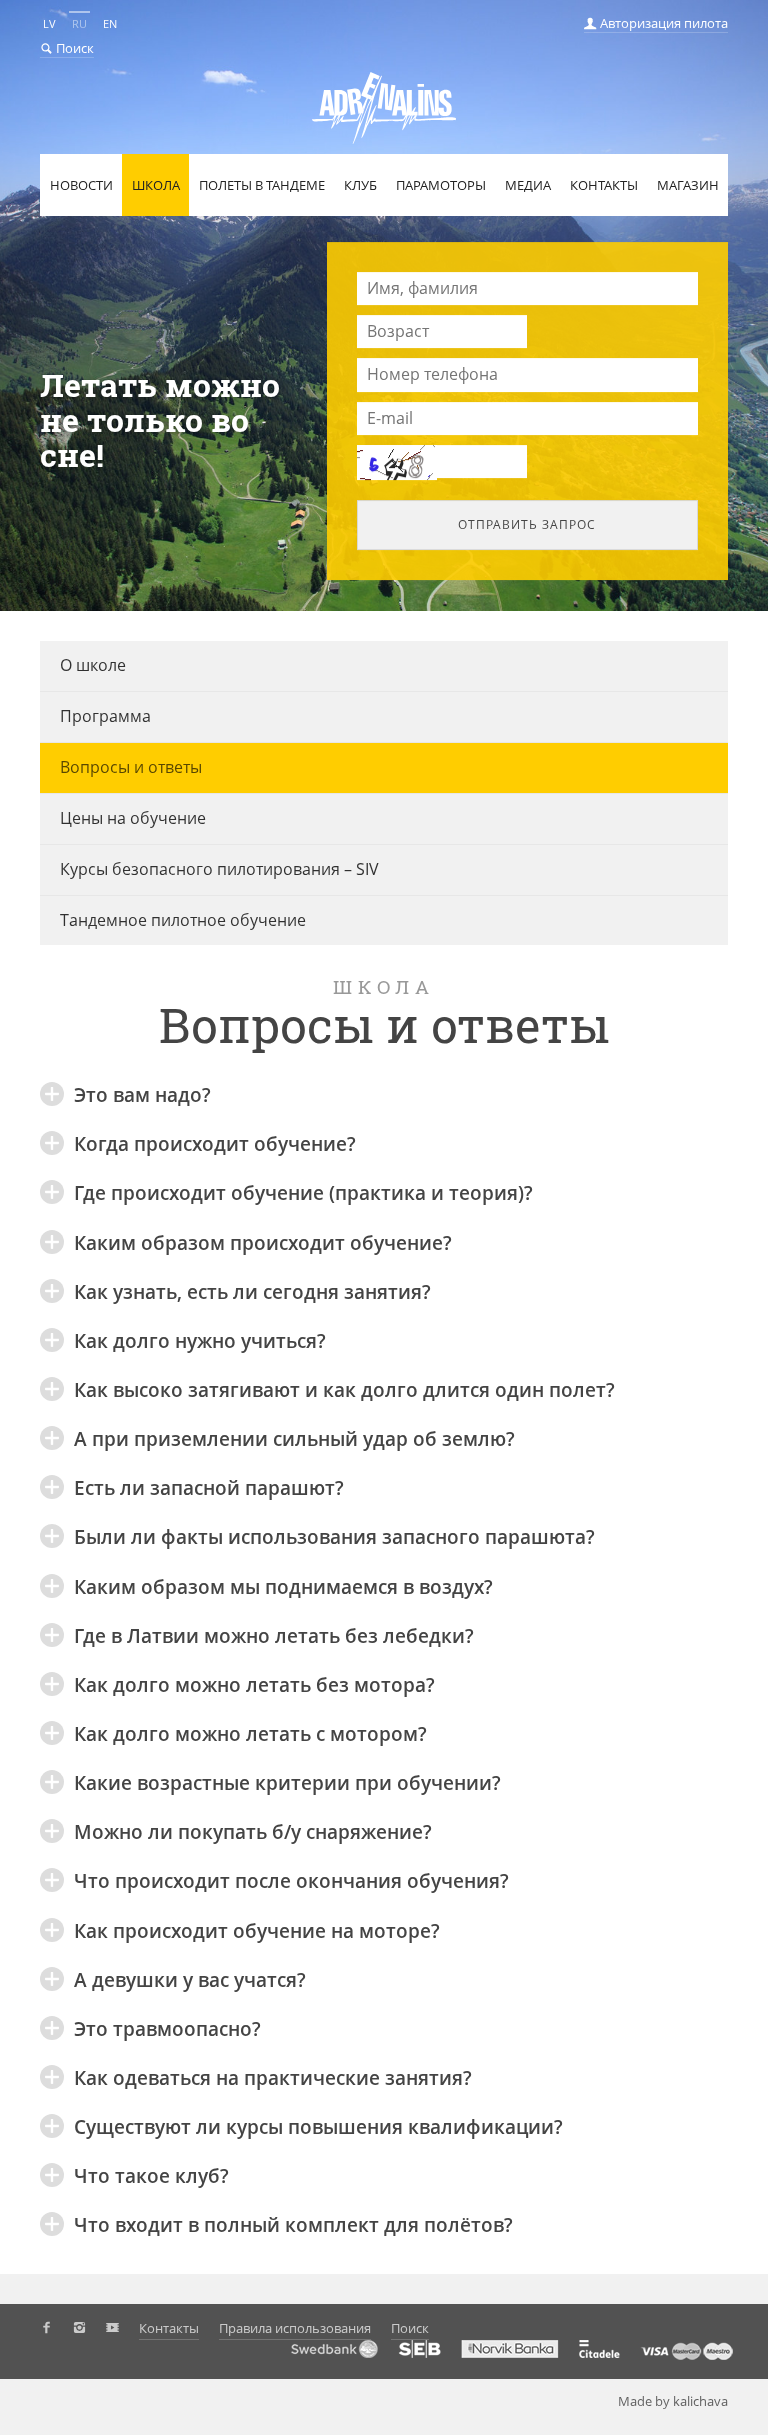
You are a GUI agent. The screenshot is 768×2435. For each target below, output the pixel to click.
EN (110, 23)
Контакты (604, 185)
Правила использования (295, 2328)
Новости (81, 185)
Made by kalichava (673, 2401)
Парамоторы (441, 185)
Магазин (688, 185)
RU (79, 23)
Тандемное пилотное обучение (183, 920)
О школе (93, 665)
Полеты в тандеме (262, 185)
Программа (105, 716)
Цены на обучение (133, 818)
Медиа (528, 185)
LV (49, 23)
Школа (156, 185)
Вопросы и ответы (131, 767)
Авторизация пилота (662, 23)
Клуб (360, 185)
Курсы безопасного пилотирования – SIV (219, 869)
